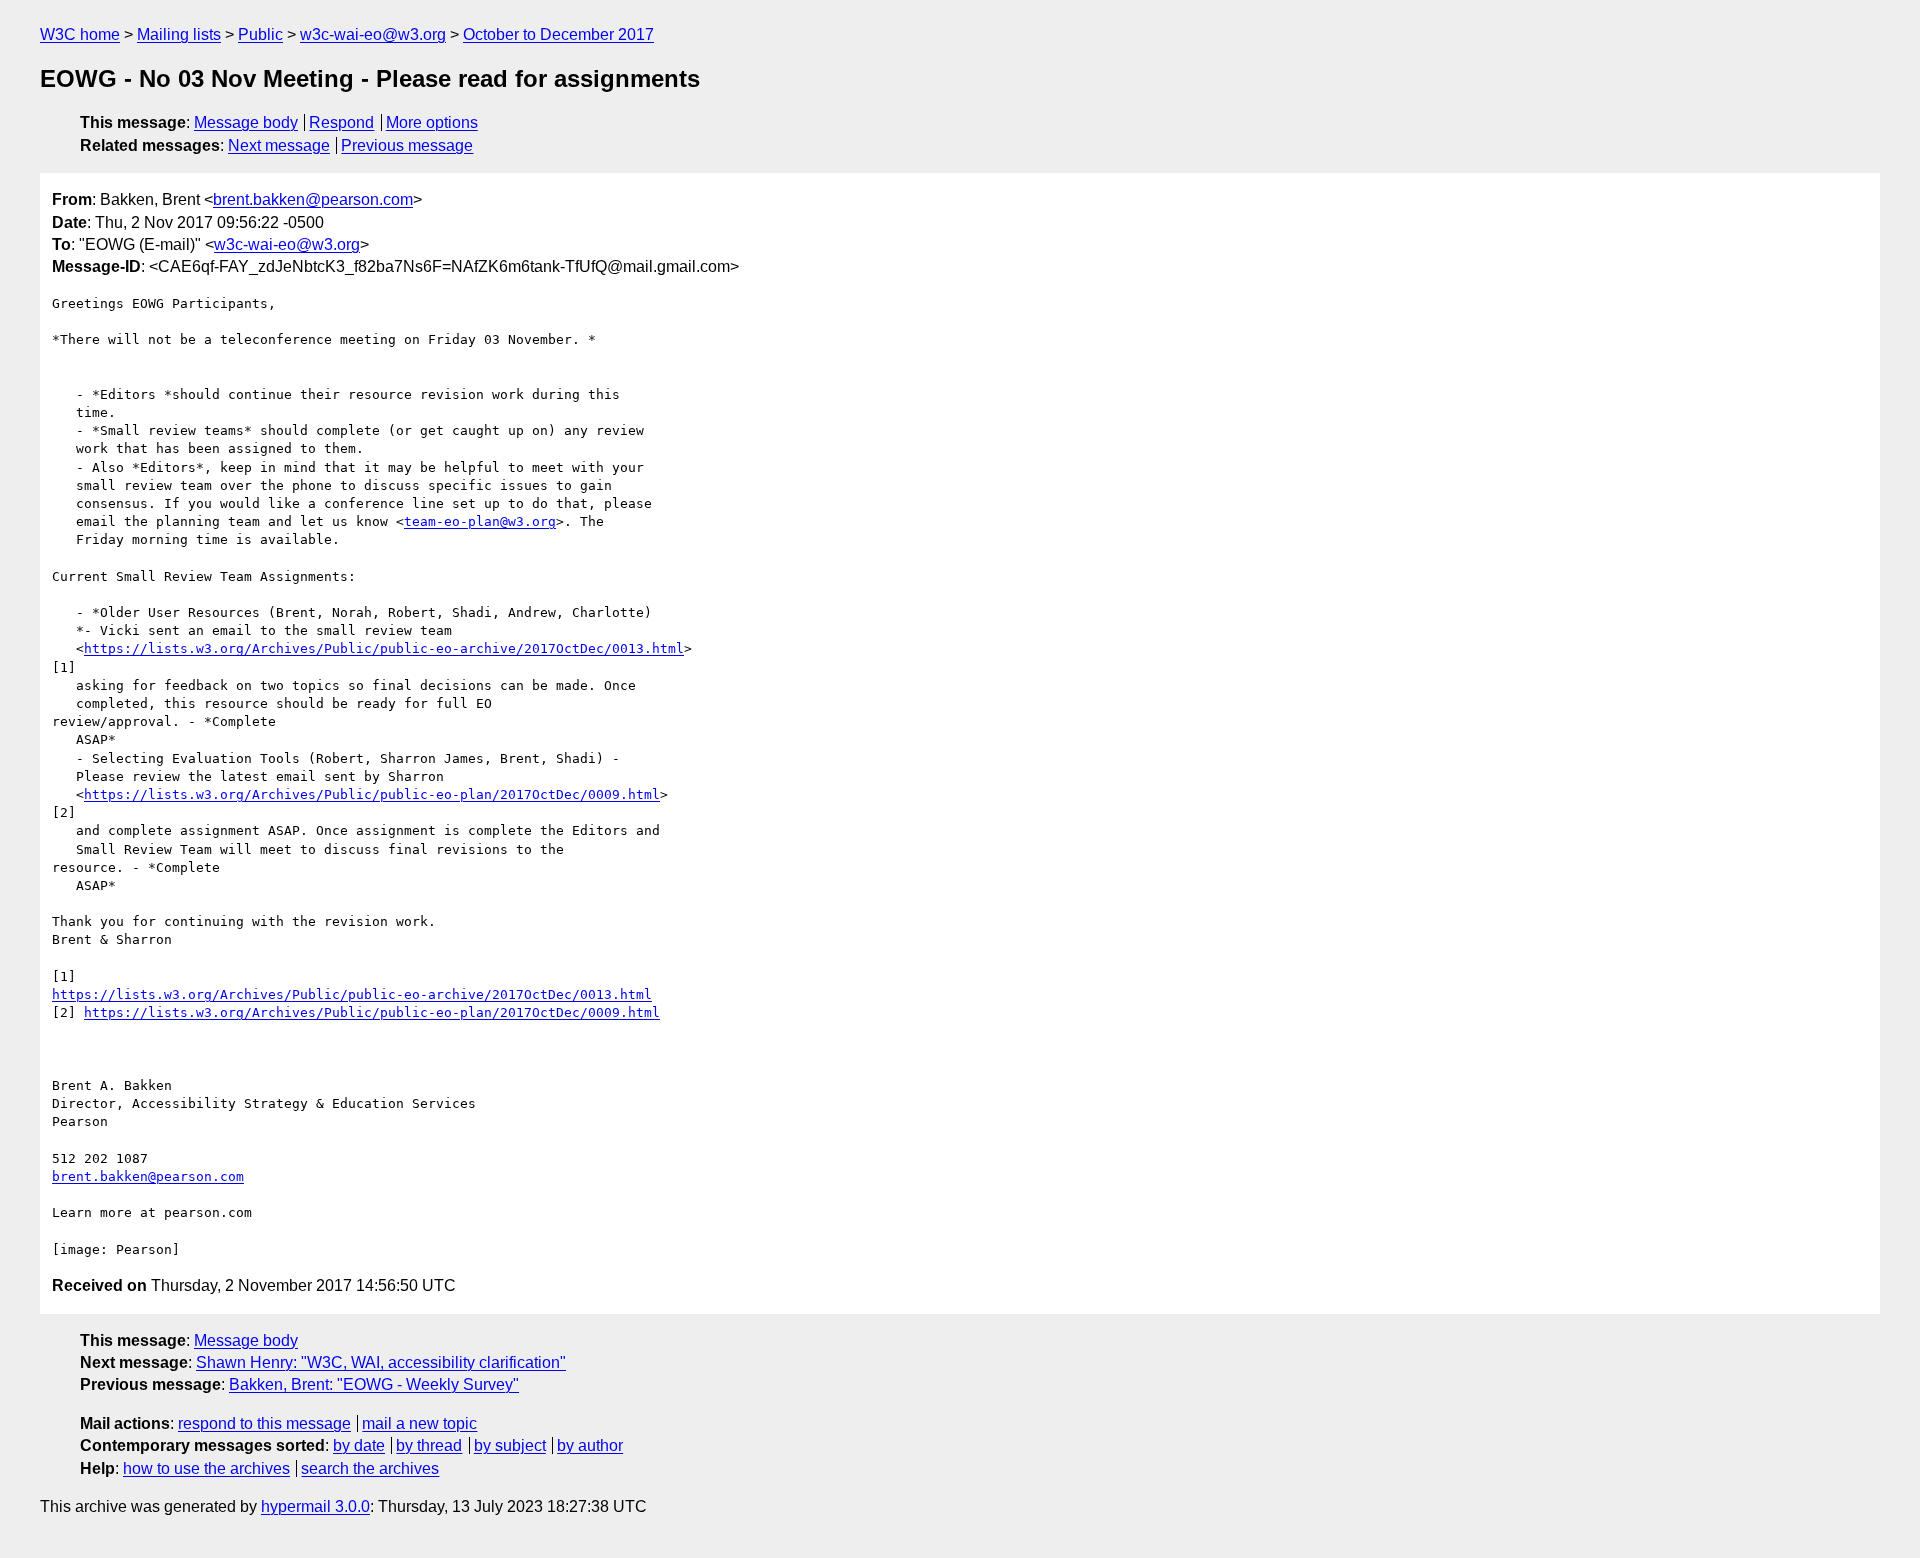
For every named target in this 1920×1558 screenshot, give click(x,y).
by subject (510, 1445)
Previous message (407, 145)
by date (359, 1445)
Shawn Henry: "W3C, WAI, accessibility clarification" (381, 1362)
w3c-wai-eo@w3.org (373, 34)
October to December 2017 (558, 34)
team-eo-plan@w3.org (480, 521)
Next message (279, 145)
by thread (429, 1445)
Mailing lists (179, 34)
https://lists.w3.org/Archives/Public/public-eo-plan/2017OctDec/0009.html (372, 794)
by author (590, 1445)
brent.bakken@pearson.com (313, 199)
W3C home (80, 34)
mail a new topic (419, 1423)
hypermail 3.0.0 (315, 1506)
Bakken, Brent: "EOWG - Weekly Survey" (374, 1384)
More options (432, 122)
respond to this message (264, 1423)
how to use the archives (206, 1468)
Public (260, 34)
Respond (341, 122)
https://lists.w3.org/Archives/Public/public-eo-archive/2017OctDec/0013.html (384, 648)
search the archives (370, 1468)
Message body (246, 122)
